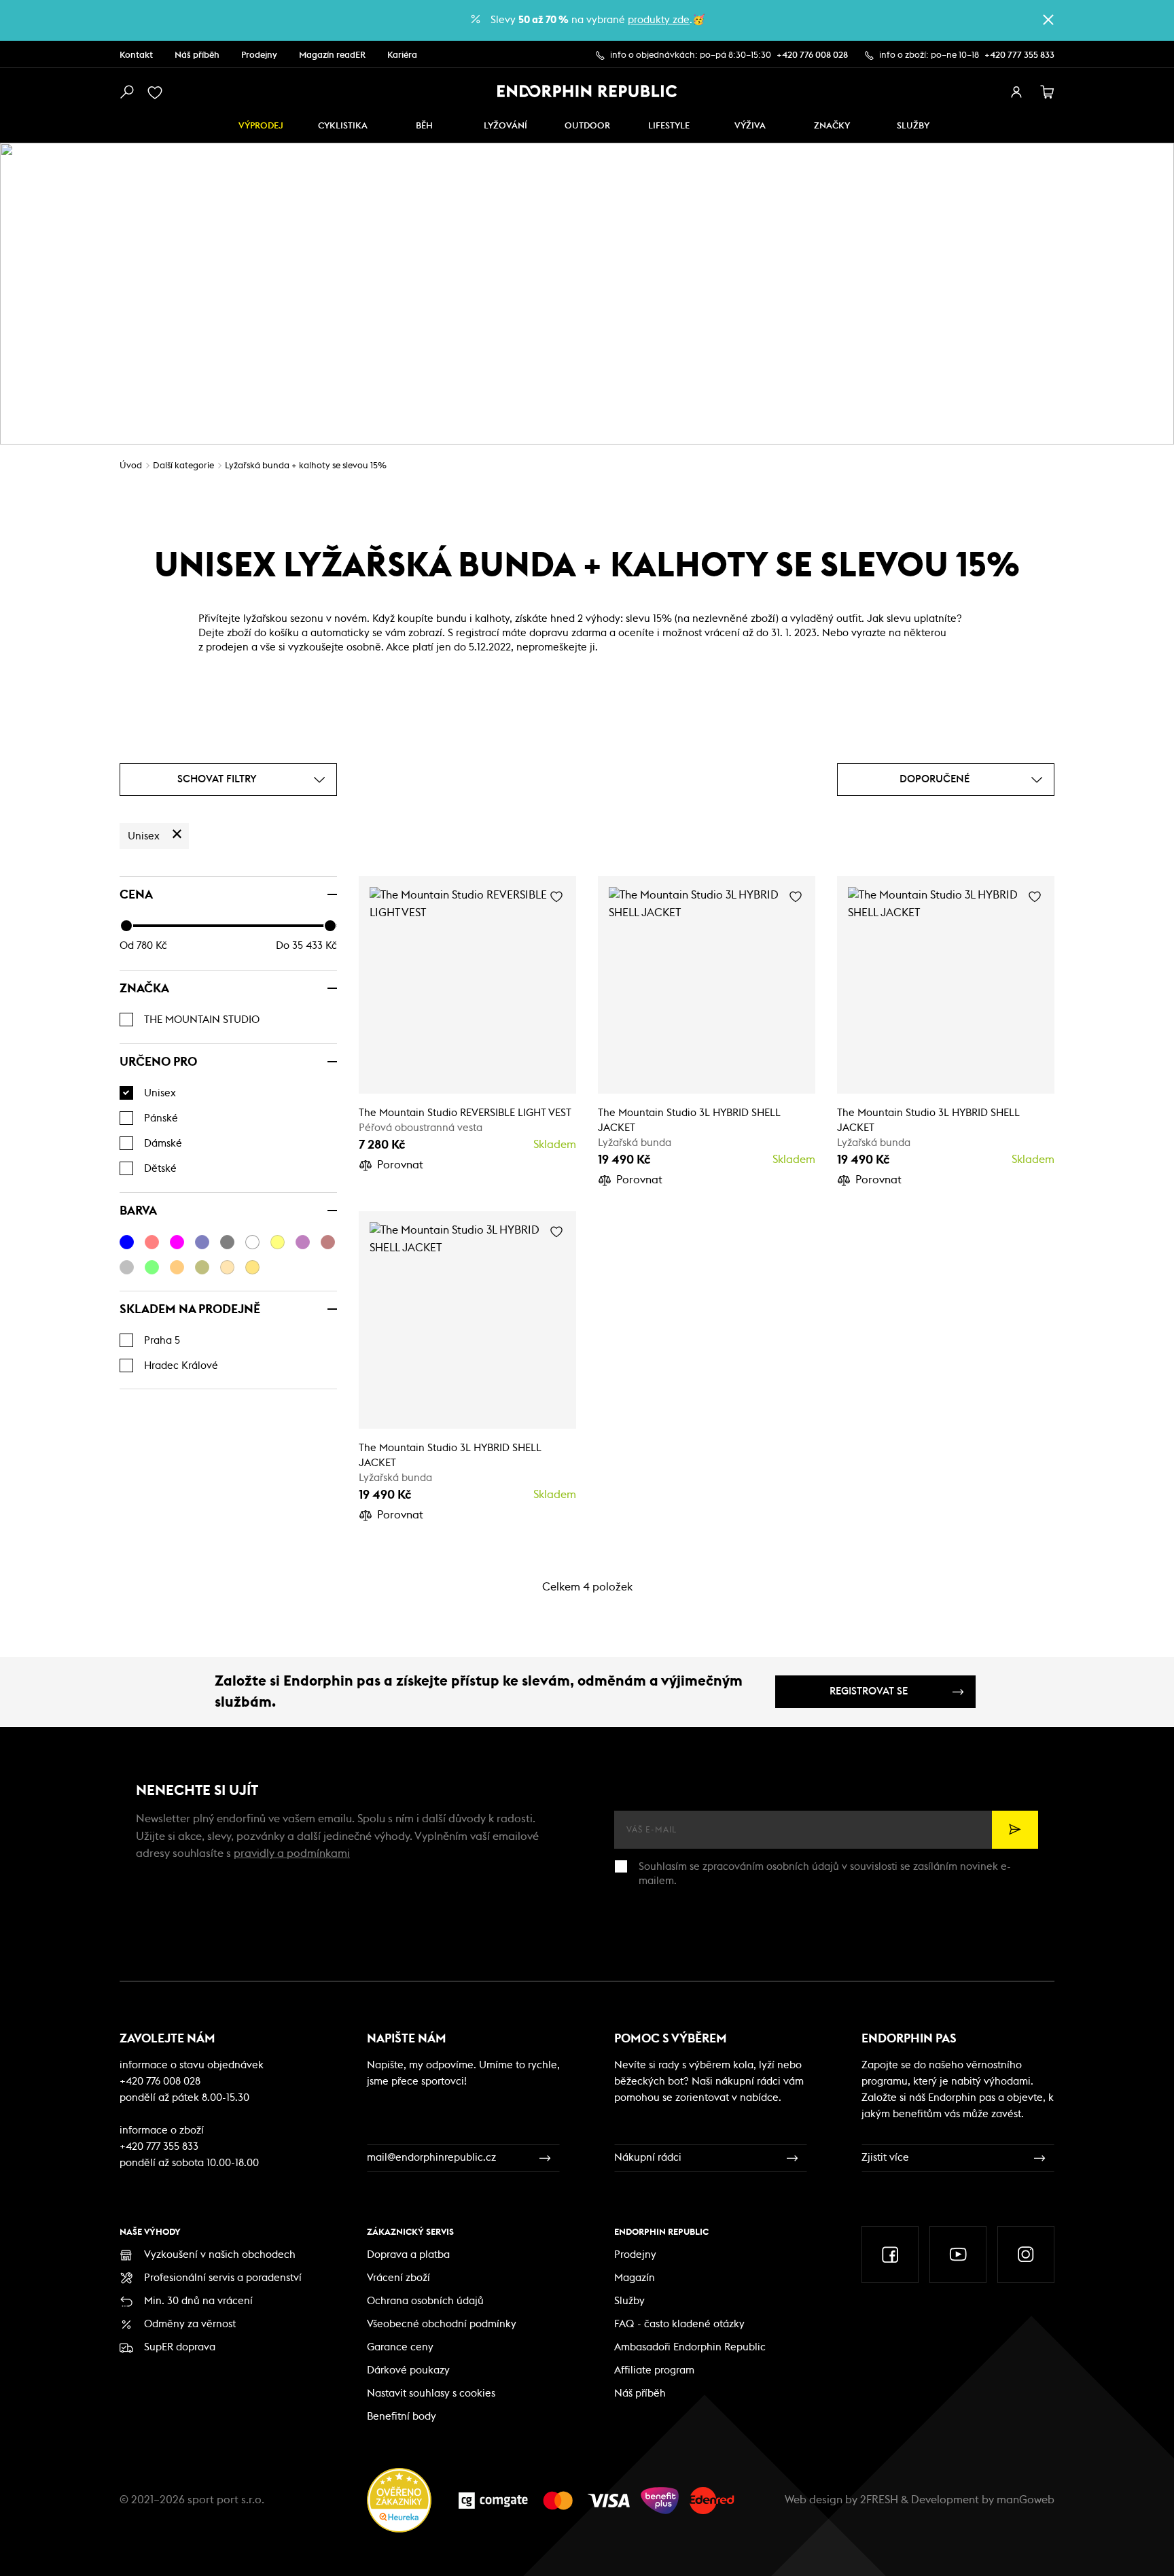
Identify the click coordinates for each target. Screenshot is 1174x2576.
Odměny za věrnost (190, 2324)
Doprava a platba (408, 2255)
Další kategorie (183, 466)
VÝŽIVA (750, 126)
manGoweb (1026, 2500)
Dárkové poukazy (408, 2370)
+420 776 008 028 (812, 55)
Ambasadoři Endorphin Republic (690, 2347)
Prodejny (259, 55)
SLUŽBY (913, 126)
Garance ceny (400, 2347)
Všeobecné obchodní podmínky (442, 2324)
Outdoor (587, 126)
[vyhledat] (126, 92)
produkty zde (659, 20)
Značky (832, 126)
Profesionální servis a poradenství (223, 2278)
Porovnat (400, 1165)
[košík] (1048, 92)
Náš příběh (197, 55)
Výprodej (261, 126)
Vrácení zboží (398, 2278)
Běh (424, 126)
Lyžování (505, 126)
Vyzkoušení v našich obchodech (220, 2255)
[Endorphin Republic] (587, 91)
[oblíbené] (158, 92)
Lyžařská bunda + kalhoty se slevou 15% (306, 466)
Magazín (635, 2278)
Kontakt (136, 55)
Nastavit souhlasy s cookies (431, 2394)
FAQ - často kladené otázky (679, 2324)
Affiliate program (654, 2370)
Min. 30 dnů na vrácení (198, 2301)
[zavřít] (1048, 20)
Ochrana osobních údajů (425, 2301)
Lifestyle (669, 126)
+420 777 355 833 (1019, 55)
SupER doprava (180, 2347)
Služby (629, 2301)
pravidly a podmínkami (292, 1853)
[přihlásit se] (1016, 92)
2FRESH (879, 2500)
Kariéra (402, 55)
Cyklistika (343, 126)
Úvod (131, 466)
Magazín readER (332, 55)
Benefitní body (402, 2417)
